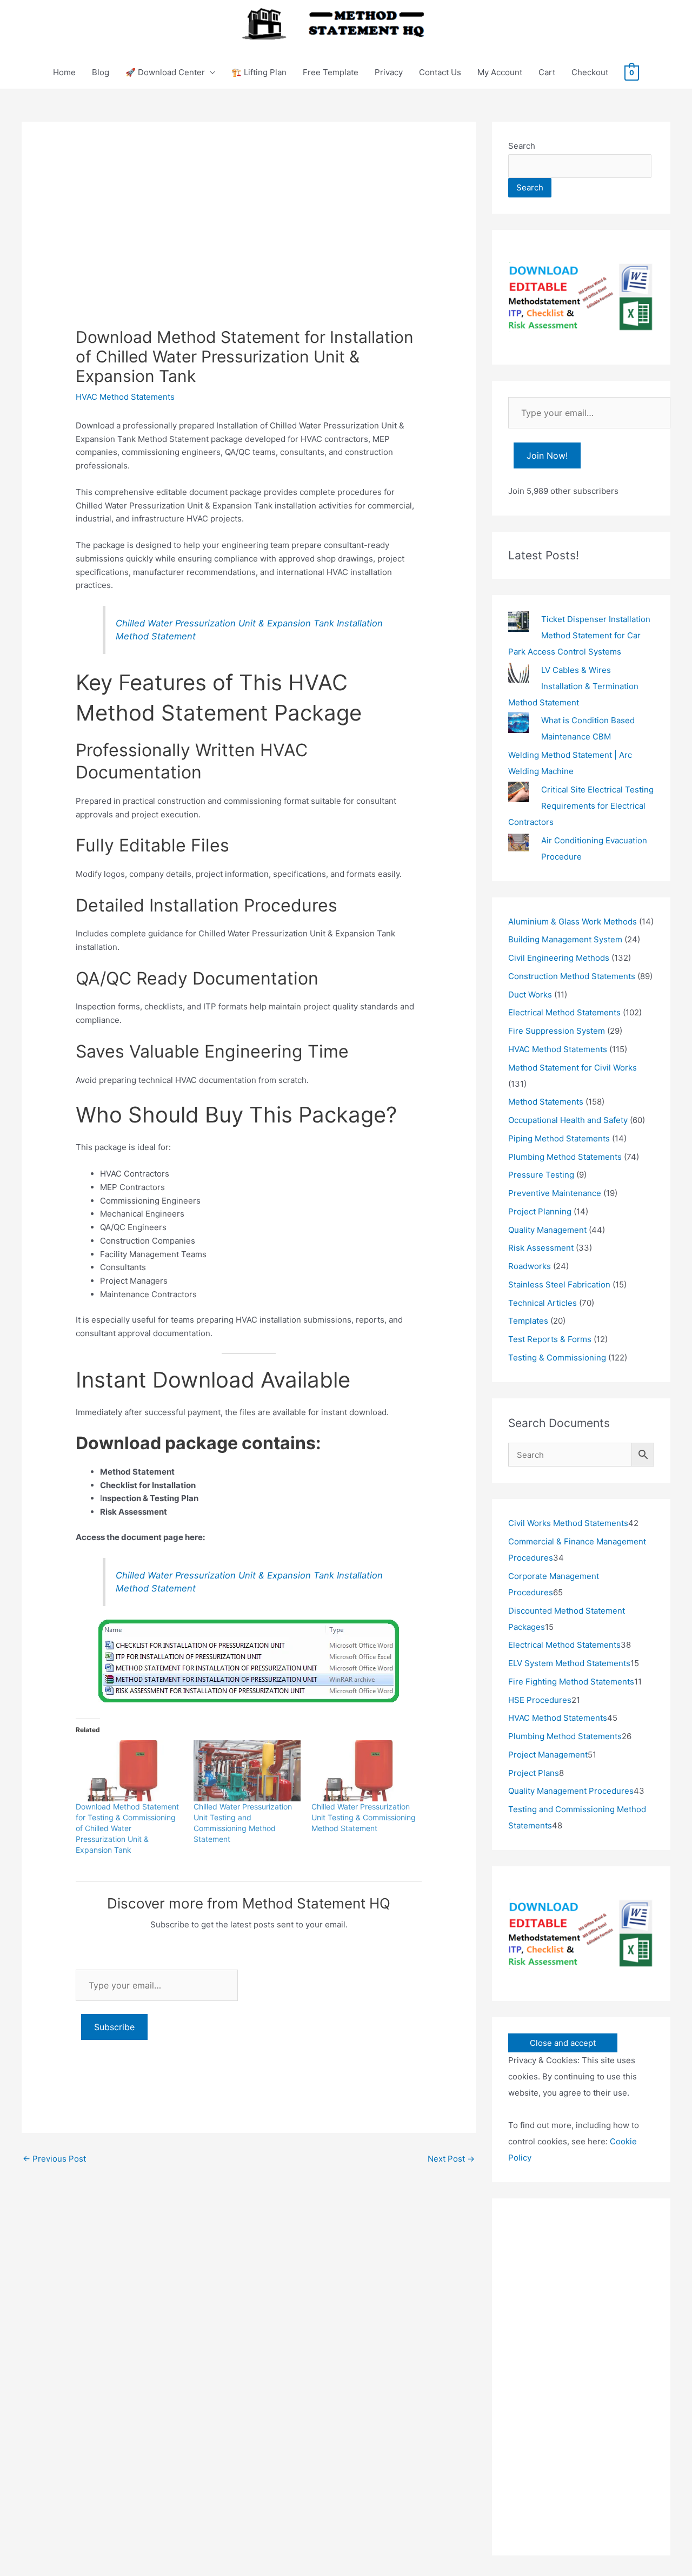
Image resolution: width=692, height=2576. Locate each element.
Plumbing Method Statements (565, 1157)
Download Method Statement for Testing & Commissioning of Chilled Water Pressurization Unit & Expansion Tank (127, 1828)
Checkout (590, 72)
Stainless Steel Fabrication (559, 1284)
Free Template (331, 72)
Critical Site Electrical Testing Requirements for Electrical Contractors (581, 806)
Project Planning (540, 1211)
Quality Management (547, 1230)
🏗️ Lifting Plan (259, 72)
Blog (101, 72)
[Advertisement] (249, 246)
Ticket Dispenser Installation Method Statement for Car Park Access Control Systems (579, 635)
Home (64, 72)
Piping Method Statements (559, 1138)
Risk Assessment (541, 1248)
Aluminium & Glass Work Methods (573, 922)
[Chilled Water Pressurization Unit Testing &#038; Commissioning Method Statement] (365, 1771)
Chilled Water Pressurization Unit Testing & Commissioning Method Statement (364, 1817)
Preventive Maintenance (555, 1193)
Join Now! (547, 455)
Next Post (451, 2159)
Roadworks (530, 1266)
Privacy (389, 72)
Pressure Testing (541, 1175)
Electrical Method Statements (564, 1012)
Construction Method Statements (572, 976)
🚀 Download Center (165, 72)
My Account (500, 72)
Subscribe (114, 2027)
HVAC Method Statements (125, 397)
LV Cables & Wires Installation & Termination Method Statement (573, 686)
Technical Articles (543, 1303)
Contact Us (440, 72)
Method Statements (546, 1102)
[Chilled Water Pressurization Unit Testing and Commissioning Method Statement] (247, 1771)
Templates (528, 1321)
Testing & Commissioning (557, 1358)
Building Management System (565, 939)
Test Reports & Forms (550, 1339)
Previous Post (54, 2159)
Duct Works (530, 995)
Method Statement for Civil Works (573, 1068)
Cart (547, 72)
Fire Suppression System (557, 1031)
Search (522, 146)
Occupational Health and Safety (568, 1120)
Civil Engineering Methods (559, 958)
